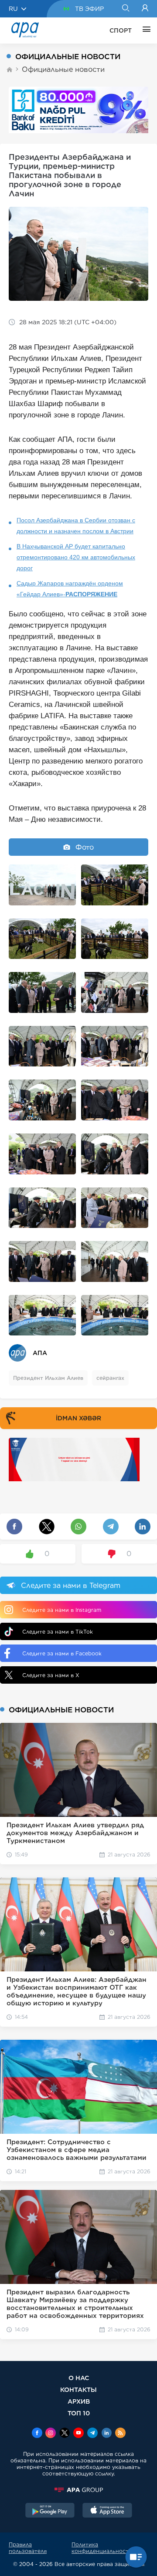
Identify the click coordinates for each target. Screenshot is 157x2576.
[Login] (145, 9)
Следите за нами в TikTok (58, 1632)
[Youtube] (78, 2434)
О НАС (79, 2378)
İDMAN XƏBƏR (78, 1418)
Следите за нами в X (51, 1675)
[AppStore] (107, 2511)
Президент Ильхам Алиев (48, 1378)
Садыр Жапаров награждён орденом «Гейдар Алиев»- (70, 589)
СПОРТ (121, 30)
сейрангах (110, 1378)
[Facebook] (37, 2434)
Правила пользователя (28, 2548)
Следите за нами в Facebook (62, 1653)
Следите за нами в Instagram (62, 1610)
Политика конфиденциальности (102, 2548)
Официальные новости (63, 69)
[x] (65, 2434)
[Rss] (120, 2434)
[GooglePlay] (50, 2511)
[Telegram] (92, 2434)
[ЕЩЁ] (144, 30)
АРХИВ (79, 2401)
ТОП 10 (79, 2413)
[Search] (125, 9)
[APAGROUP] (78, 2490)
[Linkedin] (106, 2434)
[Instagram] (51, 2434)
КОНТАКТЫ (78, 2389)
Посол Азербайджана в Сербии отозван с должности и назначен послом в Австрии (76, 526)
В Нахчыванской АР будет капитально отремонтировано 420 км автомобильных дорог (76, 557)
